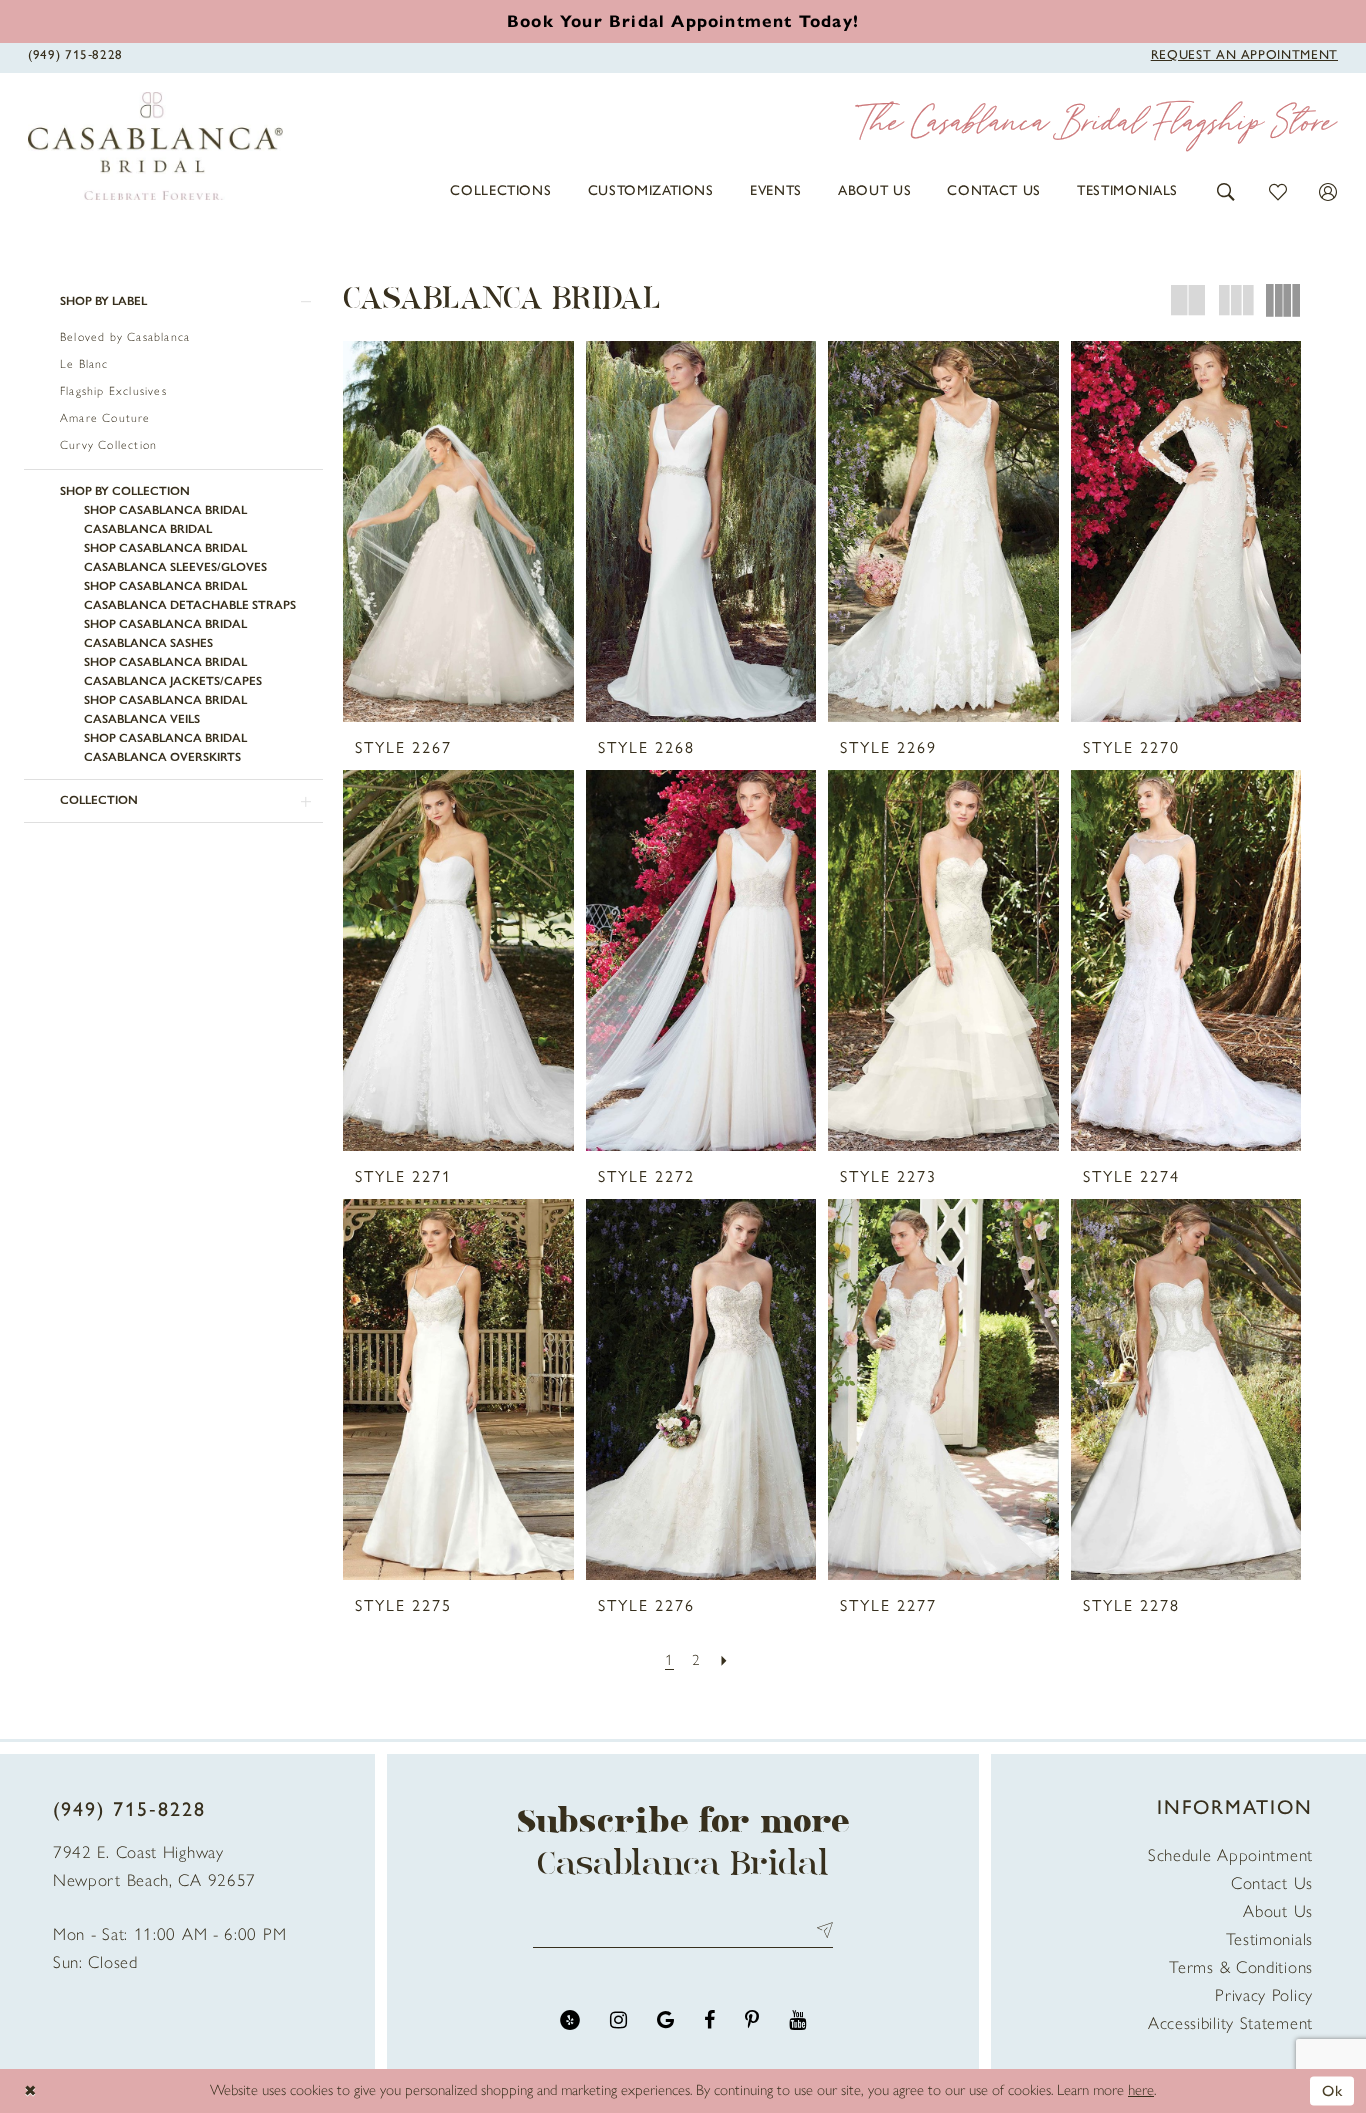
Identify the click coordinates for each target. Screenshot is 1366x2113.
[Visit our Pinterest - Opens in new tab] (752, 2020)
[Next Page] (724, 1660)
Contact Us (1272, 1883)
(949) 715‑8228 (129, 1809)
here (1141, 2090)
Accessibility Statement (1230, 2023)
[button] (1226, 190)
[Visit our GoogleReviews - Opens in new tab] (665, 2020)
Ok (1333, 2090)
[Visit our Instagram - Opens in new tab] (618, 2020)
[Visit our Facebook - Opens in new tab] (709, 2020)
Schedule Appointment (1230, 1855)
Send (820, 1930)
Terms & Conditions (1241, 1967)
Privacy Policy (1264, 1995)
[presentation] (458, 531)
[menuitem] (500, 191)
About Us (1278, 1911)
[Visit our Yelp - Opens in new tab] (570, 2020)
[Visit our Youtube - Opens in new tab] (797, 2020)
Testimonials (1269, 1939)
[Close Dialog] (30, 2091)
